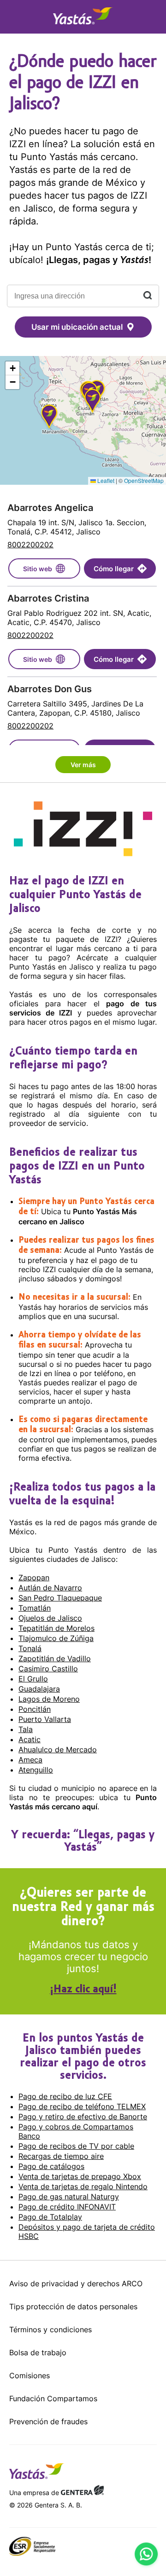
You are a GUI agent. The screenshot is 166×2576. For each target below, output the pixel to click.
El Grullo (33, 1679)
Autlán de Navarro (50, 1588)
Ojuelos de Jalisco (50, 1618)
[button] (49, 418)
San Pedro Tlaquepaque (60, 1598)
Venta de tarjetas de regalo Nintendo (83, 2186)
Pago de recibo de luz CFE (65, 2096)
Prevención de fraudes (48, 2421)
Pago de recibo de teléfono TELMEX (82, 2106)
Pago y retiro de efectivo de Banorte (83, 2117)
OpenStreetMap (144, 480)
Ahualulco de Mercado (58, 1750)
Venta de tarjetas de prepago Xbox (80, 2176)
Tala (26, 1729)
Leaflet (105, 480)
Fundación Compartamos (53, 2398)
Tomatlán (35, 1608)
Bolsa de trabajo (38, 2352)
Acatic (30, 1739)
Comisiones (30, 2375)
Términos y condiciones (50, 2329)
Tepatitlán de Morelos (56, 1628)
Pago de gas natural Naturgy (69, 2197)
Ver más (83, 765)
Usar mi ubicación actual (77, 327)
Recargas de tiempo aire (61, 2156)
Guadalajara (39, 1689)
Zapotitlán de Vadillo (55, 1658)
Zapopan (34, 1578)
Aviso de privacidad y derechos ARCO (76, 2283)
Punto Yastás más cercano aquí (83, 1802)
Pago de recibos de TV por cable (76, 2146)
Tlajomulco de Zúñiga (56, 1638)
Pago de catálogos (51, 2166)
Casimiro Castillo (48, 1669)
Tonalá (30, 1648)
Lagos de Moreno (49, 1699)
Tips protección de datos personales (73, 2306)
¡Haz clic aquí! (83, 1990)
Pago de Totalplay (50, 2217)
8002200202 (30, 545)
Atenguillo (36, 1770)
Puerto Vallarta (45, 1719)
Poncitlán (35, 1709)
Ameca (30, 1760)
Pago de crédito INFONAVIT (67, 2207)
